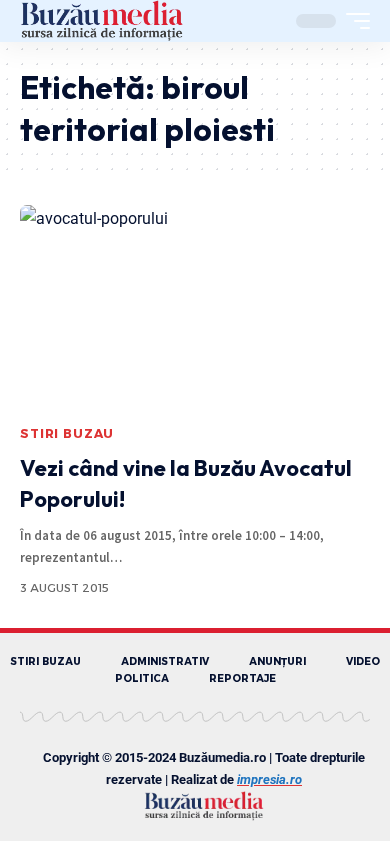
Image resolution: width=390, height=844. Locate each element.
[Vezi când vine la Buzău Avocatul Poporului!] (195, 310)
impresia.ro (269, 779)
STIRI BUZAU (67, 433)
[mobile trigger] (353, 21)
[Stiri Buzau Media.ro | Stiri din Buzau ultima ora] (102, 21)
